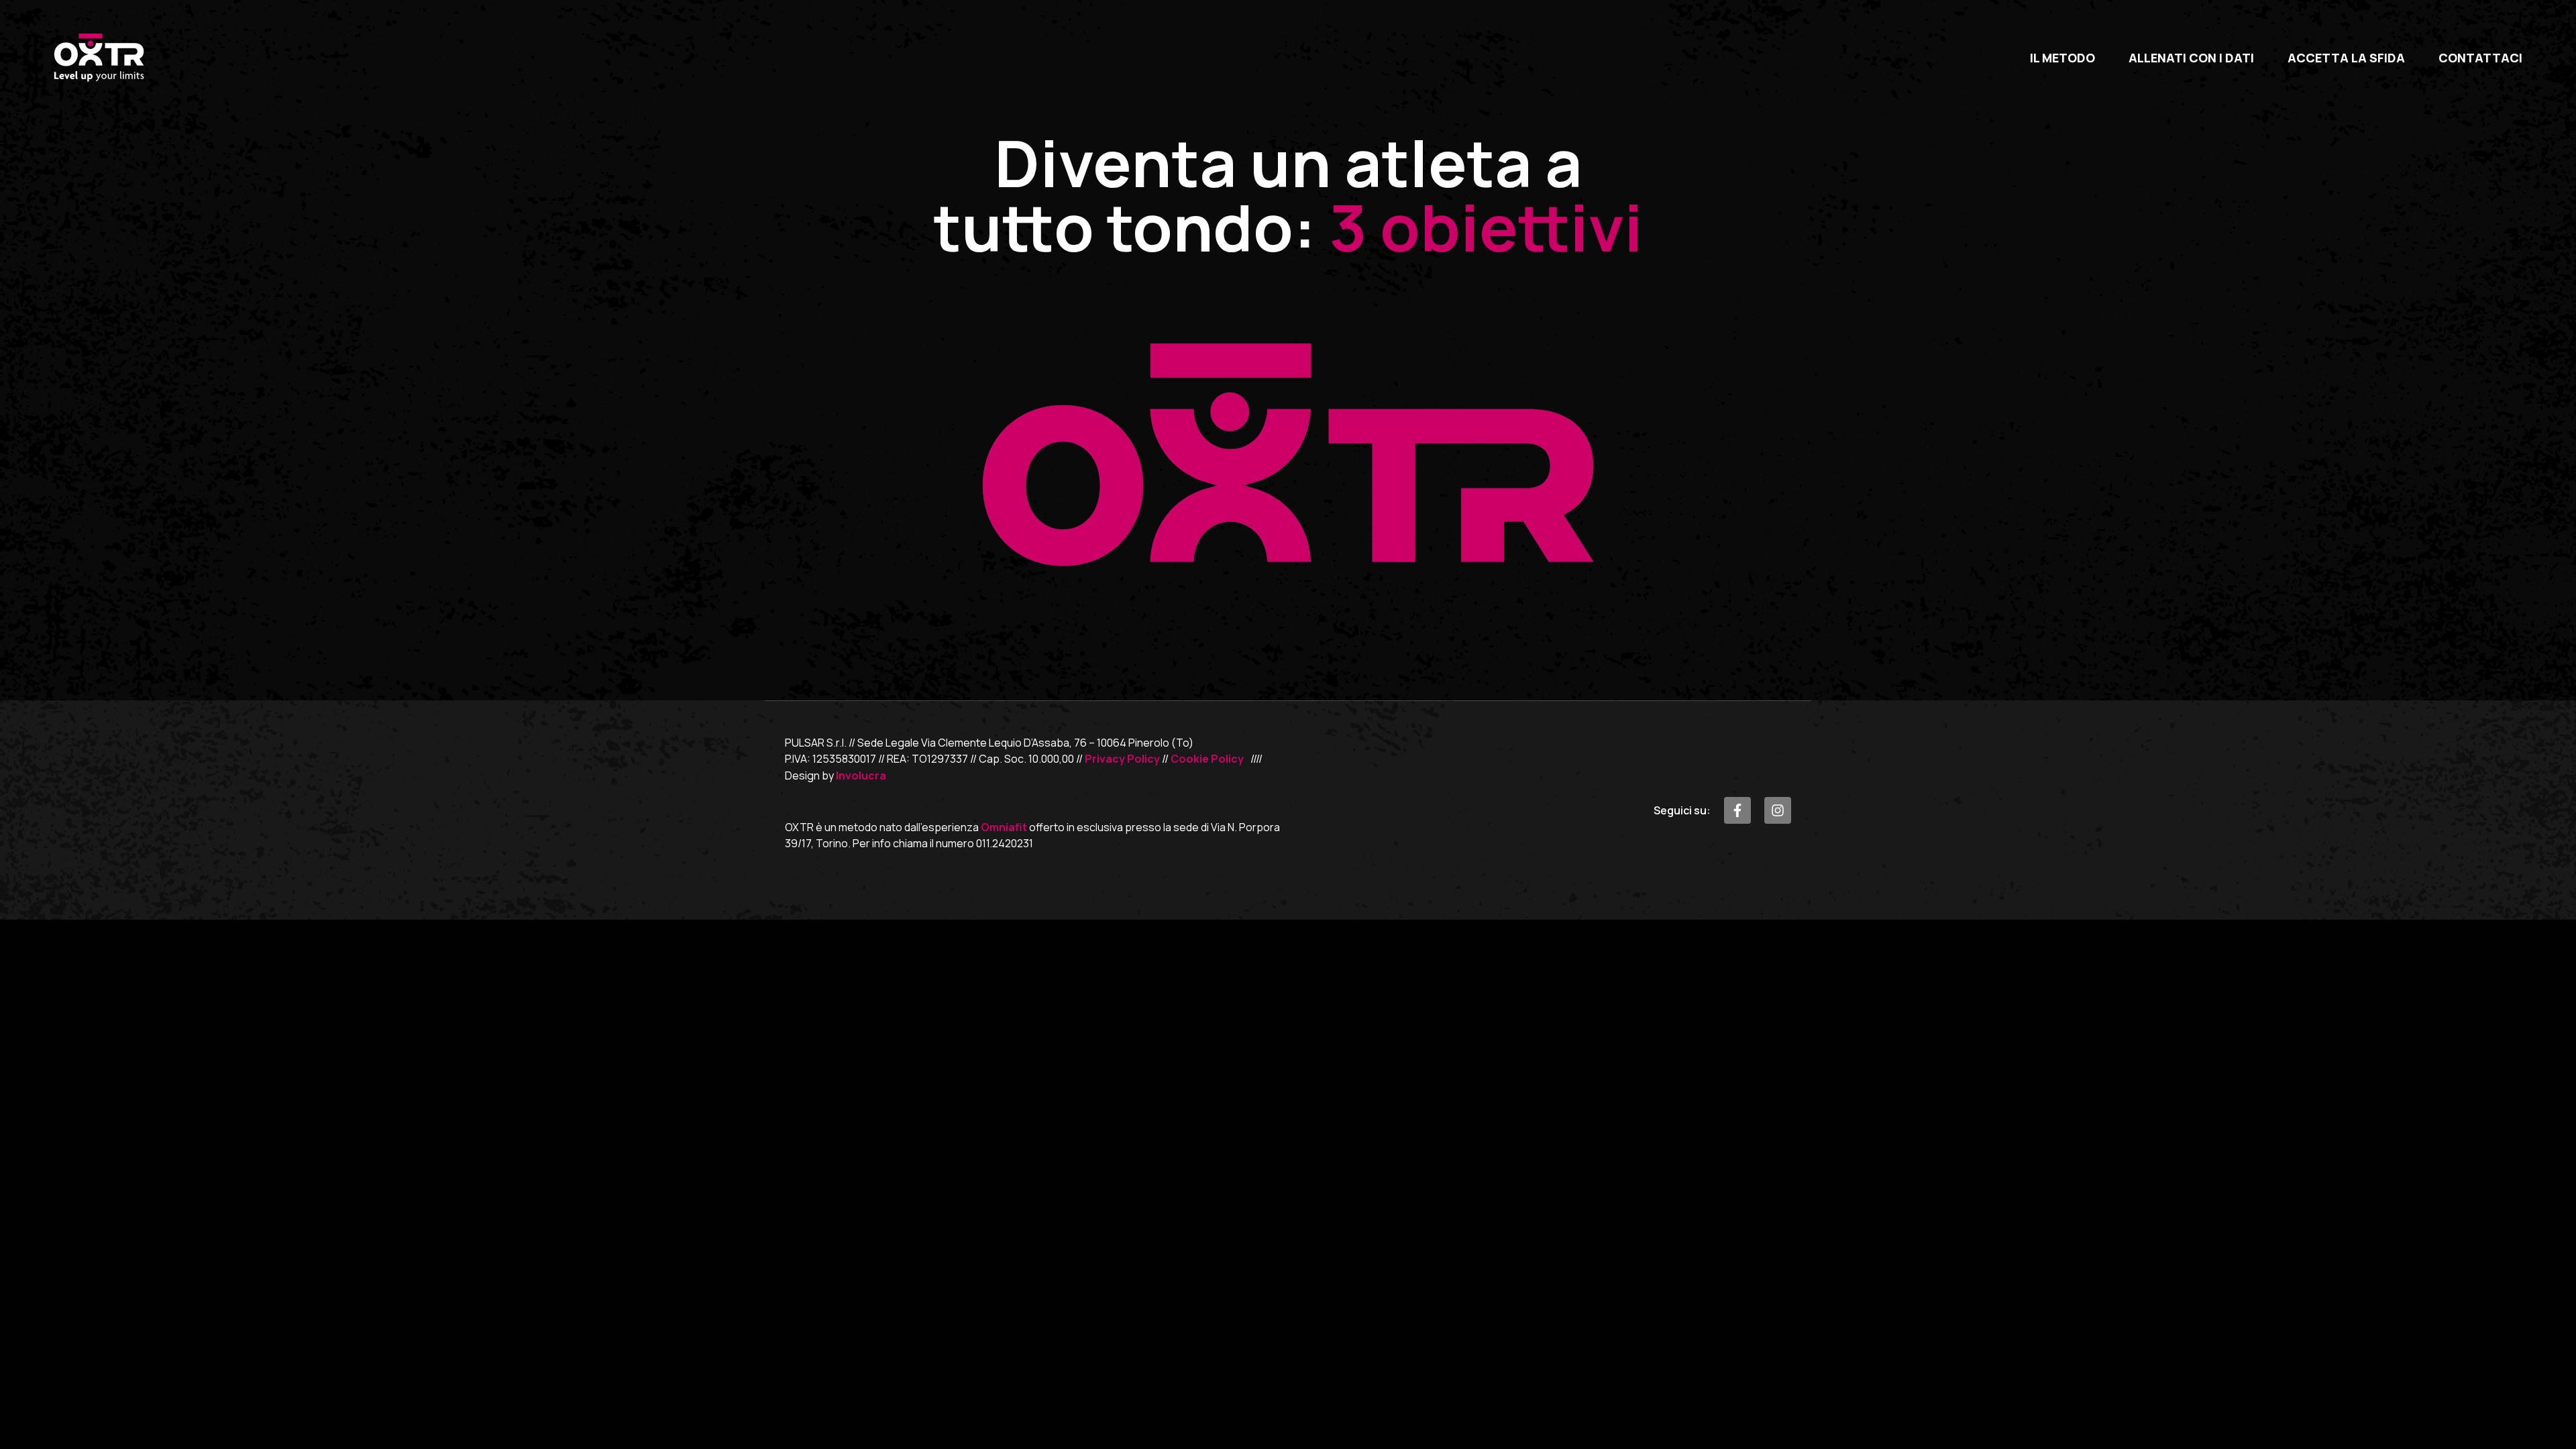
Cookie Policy (1207, 759)
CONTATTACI (2480, 58)
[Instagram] (1778, 810)
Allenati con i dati (2191, 58)
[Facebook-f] (1737, 810)
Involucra (861, 775)
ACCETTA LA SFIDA (2346, 58)
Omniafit (1004, 827)
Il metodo (2062, 58)
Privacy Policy (1122, 759)
